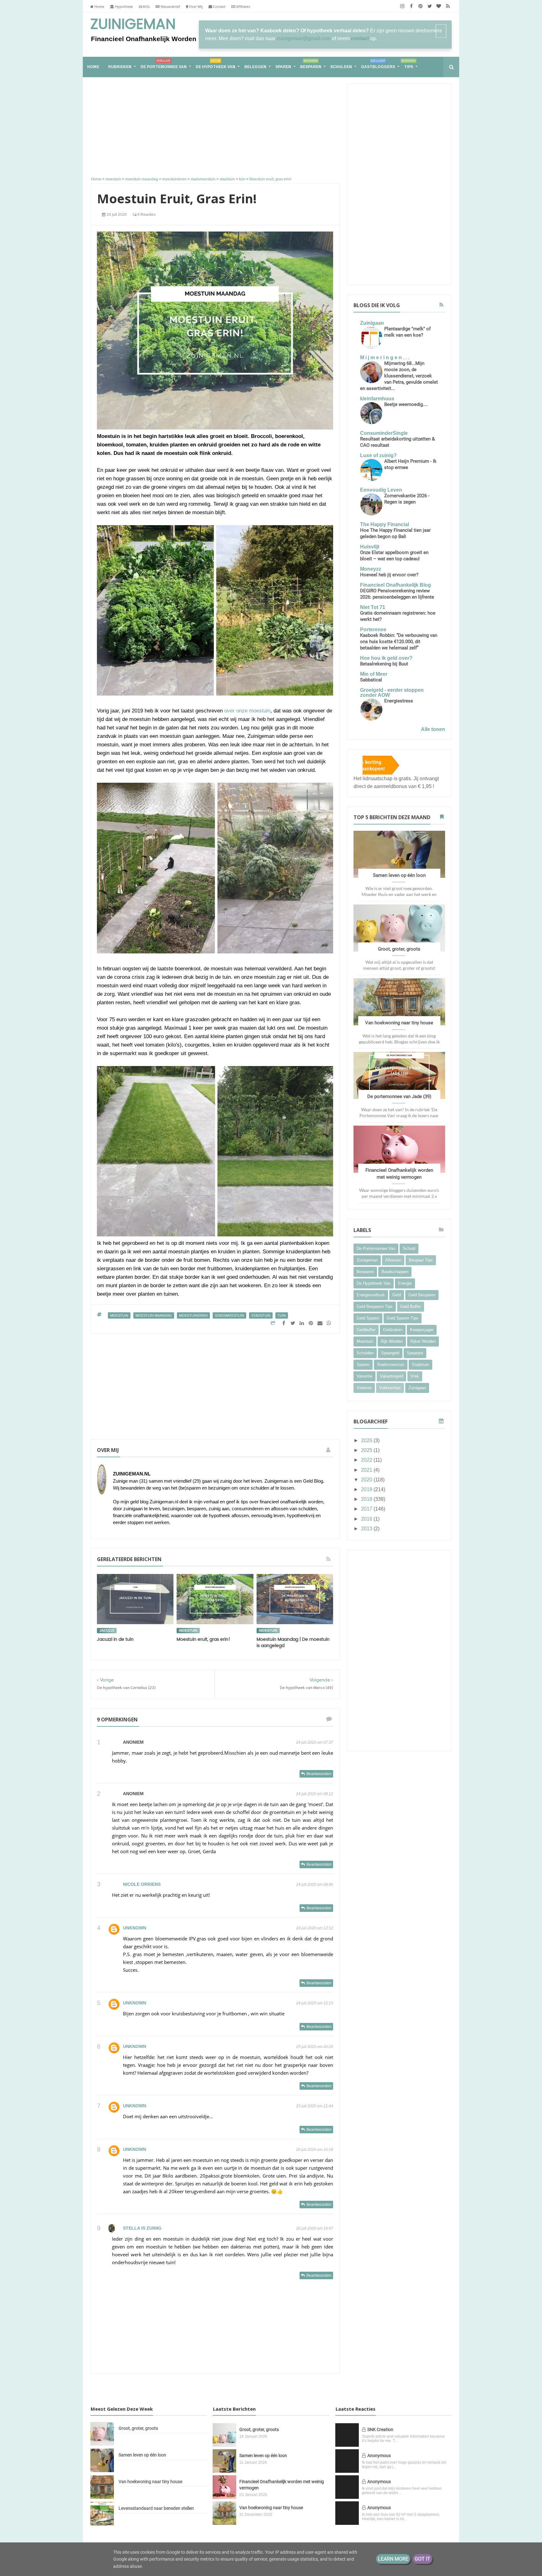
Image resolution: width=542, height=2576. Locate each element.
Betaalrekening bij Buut (384, 664)
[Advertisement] (215, 128)
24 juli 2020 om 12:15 (315, 2003)
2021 (367, 1470)
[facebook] (411, 6)
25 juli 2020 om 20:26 (315, 2047)
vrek (415, 1376)
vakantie (364, 1376)
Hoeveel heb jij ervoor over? (389, 575)
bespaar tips (421, 1260)
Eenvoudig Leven (381, 490)
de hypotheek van (374, 1283)
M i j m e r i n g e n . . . (385, 357)
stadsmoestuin (229, 1315)
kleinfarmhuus (377, 399)
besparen (365, 1272)
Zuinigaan (372, 323)
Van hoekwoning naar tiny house (399, 1023)
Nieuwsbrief (170, 6)
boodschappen (395, 1272)
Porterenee (373, 629)
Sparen (283, 67)
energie (405, 1283)
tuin (282, 1315)
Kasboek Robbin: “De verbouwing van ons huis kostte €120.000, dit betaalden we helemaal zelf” (399, 642)
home (93, 67)
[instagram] (402, 6)
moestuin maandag (154, 1315)
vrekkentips (390, 1388)
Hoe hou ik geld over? (386, 658)
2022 (367, 1460)
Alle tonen (433, 729)
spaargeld (390, 1353)
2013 (367, 1529)
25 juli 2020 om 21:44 (315, 2106)
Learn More (393, 2559)
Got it (422, 2559)
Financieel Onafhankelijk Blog (396, 585)
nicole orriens (142, 1884)
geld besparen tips (375, 1307)
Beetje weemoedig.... (406, 404)
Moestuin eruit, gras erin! (203, 1639)
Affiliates (243, 6)
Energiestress (399, 701)
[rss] (448, 6)
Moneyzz (371, 569)
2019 (367, 1489)
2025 (367, 1450)
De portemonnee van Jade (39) (399, 1096)
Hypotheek (124, 6)
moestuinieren (193, 1315)
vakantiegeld (391, 1376)
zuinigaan (417, 1388)
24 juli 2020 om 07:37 (315, 1742)
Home (99, 6)
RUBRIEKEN (120, 67)
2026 (367, 1440)
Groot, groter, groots (399, 949)
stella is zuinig (142, 2228)
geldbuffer (366, 1330)
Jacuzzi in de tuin (115, 1639)
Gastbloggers (378, 64)
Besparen (311, 64)
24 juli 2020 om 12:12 (315, 1928)
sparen (363, 1365)
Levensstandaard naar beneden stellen (156, 2508)
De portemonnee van (164, 64)
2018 (367, 1499)
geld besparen (422, 1295)
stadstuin (261, 1315)
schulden (365, 1353)
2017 (367, 1509)
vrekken (364, 1388)
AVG (146, 6)
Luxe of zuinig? (378, 455)
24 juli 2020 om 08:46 (315, 1885)
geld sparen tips (403, 1318)
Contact (219, 6)
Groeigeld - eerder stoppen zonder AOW (392, 693)
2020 (367, 1480)
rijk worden (392, 1341)
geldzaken (393, 1330)
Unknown (135, 1928)
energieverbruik (371, 1295)
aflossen (393, 1260)
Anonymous (379, 2456)
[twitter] (430, 6)
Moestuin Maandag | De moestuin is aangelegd (293, 1643)
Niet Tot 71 (373, 607)
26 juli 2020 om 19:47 (315, 2228)
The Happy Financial (385, 524)
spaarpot (415, 1353)
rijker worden (423, 1341)
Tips (409, 64)
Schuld (409, 1248)
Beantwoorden (319, 1774)
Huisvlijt (370, 547)
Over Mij (195, 6)
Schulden (341, 67)
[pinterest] (420, 6)
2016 (367, 1519)
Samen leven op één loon (399, 875)
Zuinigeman (133, 24)
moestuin (119, 1315)
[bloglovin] (439, 6)
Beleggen (255, 67)
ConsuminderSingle (384, 433)
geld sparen (368, 1318)
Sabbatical (371, 680)
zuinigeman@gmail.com (304, 38)
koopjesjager (422, 1330)
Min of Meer (374, 674)
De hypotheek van (215, 64)
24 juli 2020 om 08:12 (315, 1794)
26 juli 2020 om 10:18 (315, 2150)
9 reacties (146, 215)
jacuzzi (107, 1630)
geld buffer (411, 1307)
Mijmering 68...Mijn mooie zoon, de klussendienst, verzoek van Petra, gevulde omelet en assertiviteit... (399, 376)
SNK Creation (380, 2429)
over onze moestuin (247, 711)
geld (397, 1295)
